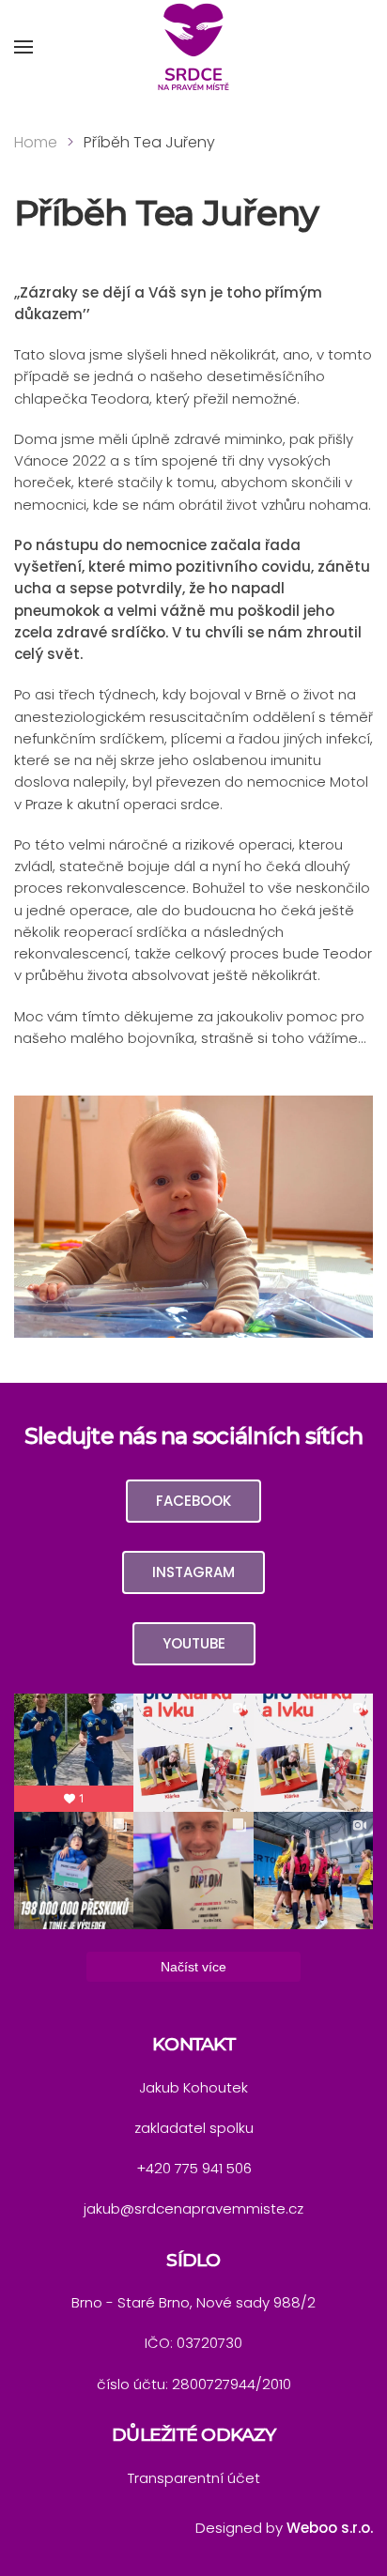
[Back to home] (193, 47)
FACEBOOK (193, 1501)
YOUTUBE (194, 1643)
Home (36, 142)
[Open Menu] (23, 47)
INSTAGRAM (193, 1572)
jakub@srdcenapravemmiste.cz (193, 2208)
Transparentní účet (194, 2478)
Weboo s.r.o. (330, 2528)
